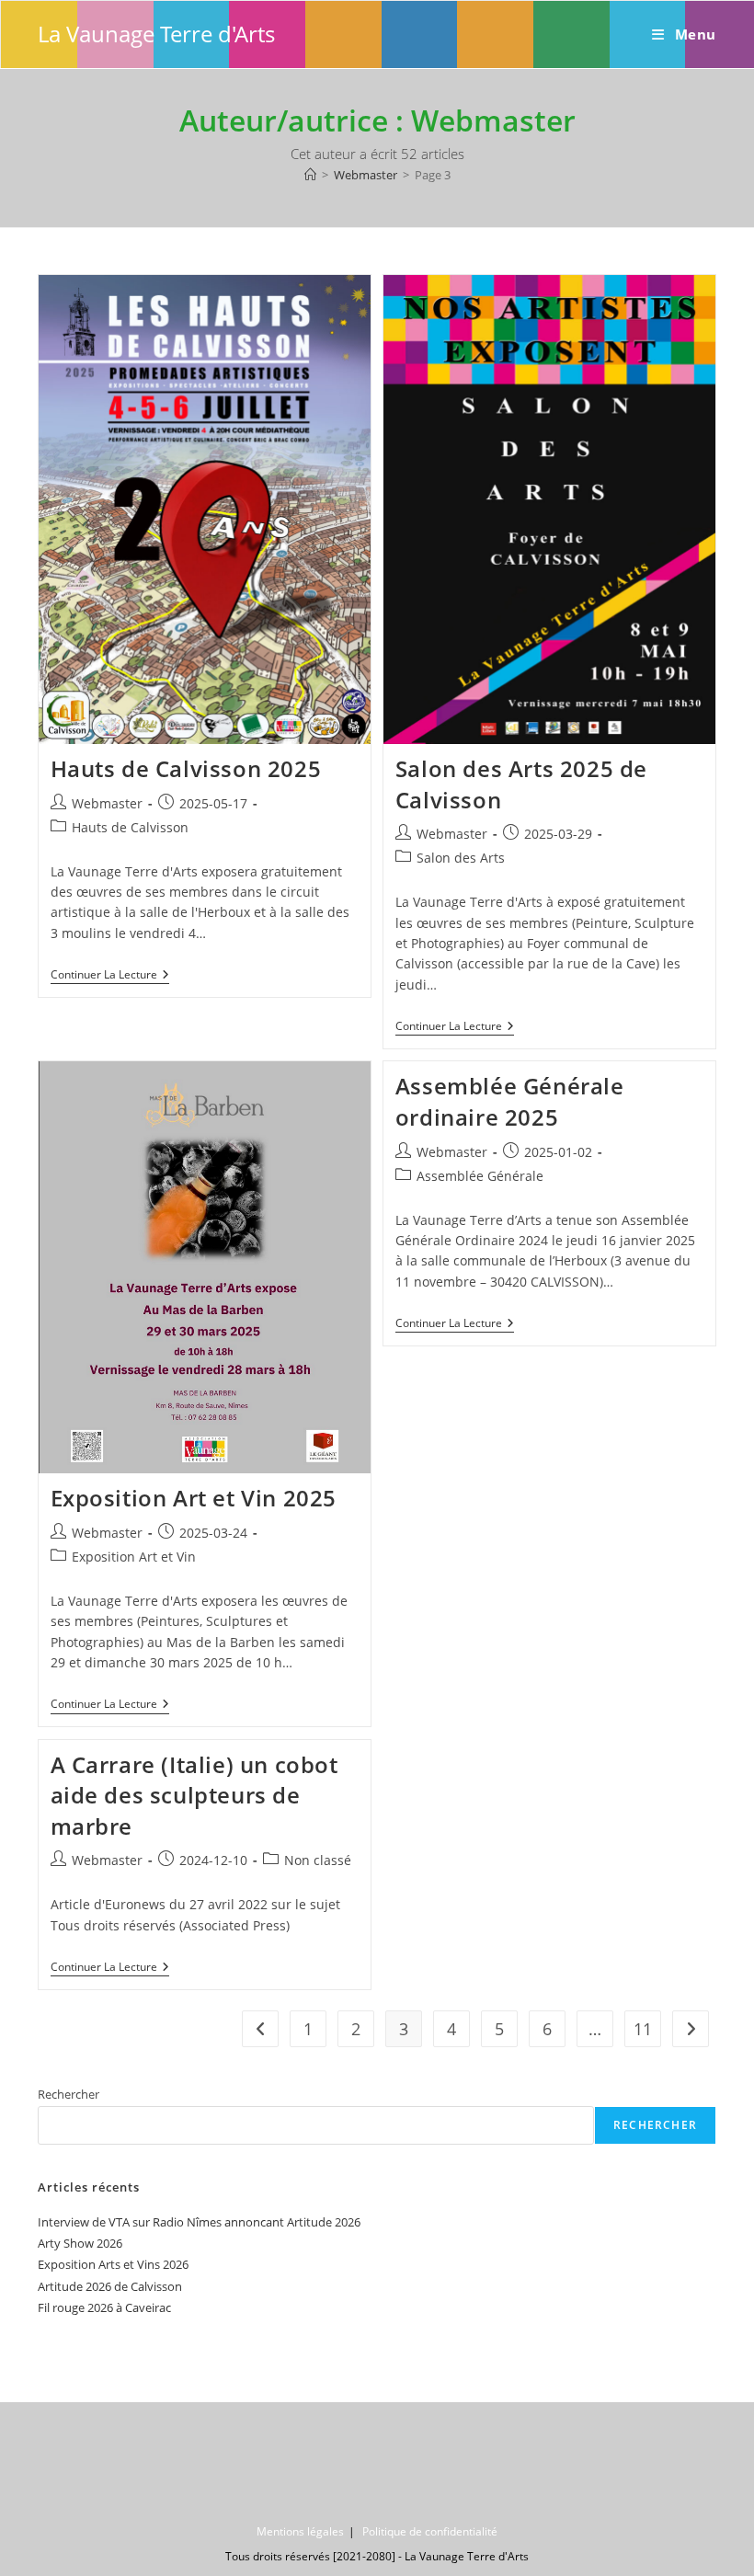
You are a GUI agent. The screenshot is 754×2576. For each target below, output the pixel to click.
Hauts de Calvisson (130, 827)
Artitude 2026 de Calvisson (110, 2286)
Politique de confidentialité (430, 2531)
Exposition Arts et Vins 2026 (113, 2264)
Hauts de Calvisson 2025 (186, 768)
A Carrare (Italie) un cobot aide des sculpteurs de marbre (194, 1795)
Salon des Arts (461, 858)
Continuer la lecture (110, 976)
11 (643, 2029)
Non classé (318, 1860)
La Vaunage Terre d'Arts (156, 34)
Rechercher (69, 2094)
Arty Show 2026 (80, 2243)
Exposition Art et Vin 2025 (194, 1498)
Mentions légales (300, 2531)
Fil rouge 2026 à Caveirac (104, 2307)
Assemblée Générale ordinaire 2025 (510, 1101)
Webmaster (107, 803)
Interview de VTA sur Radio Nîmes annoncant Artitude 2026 (199, 2222)
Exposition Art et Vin (134, 1557)
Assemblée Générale (480, 1176)
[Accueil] (310, 175)
